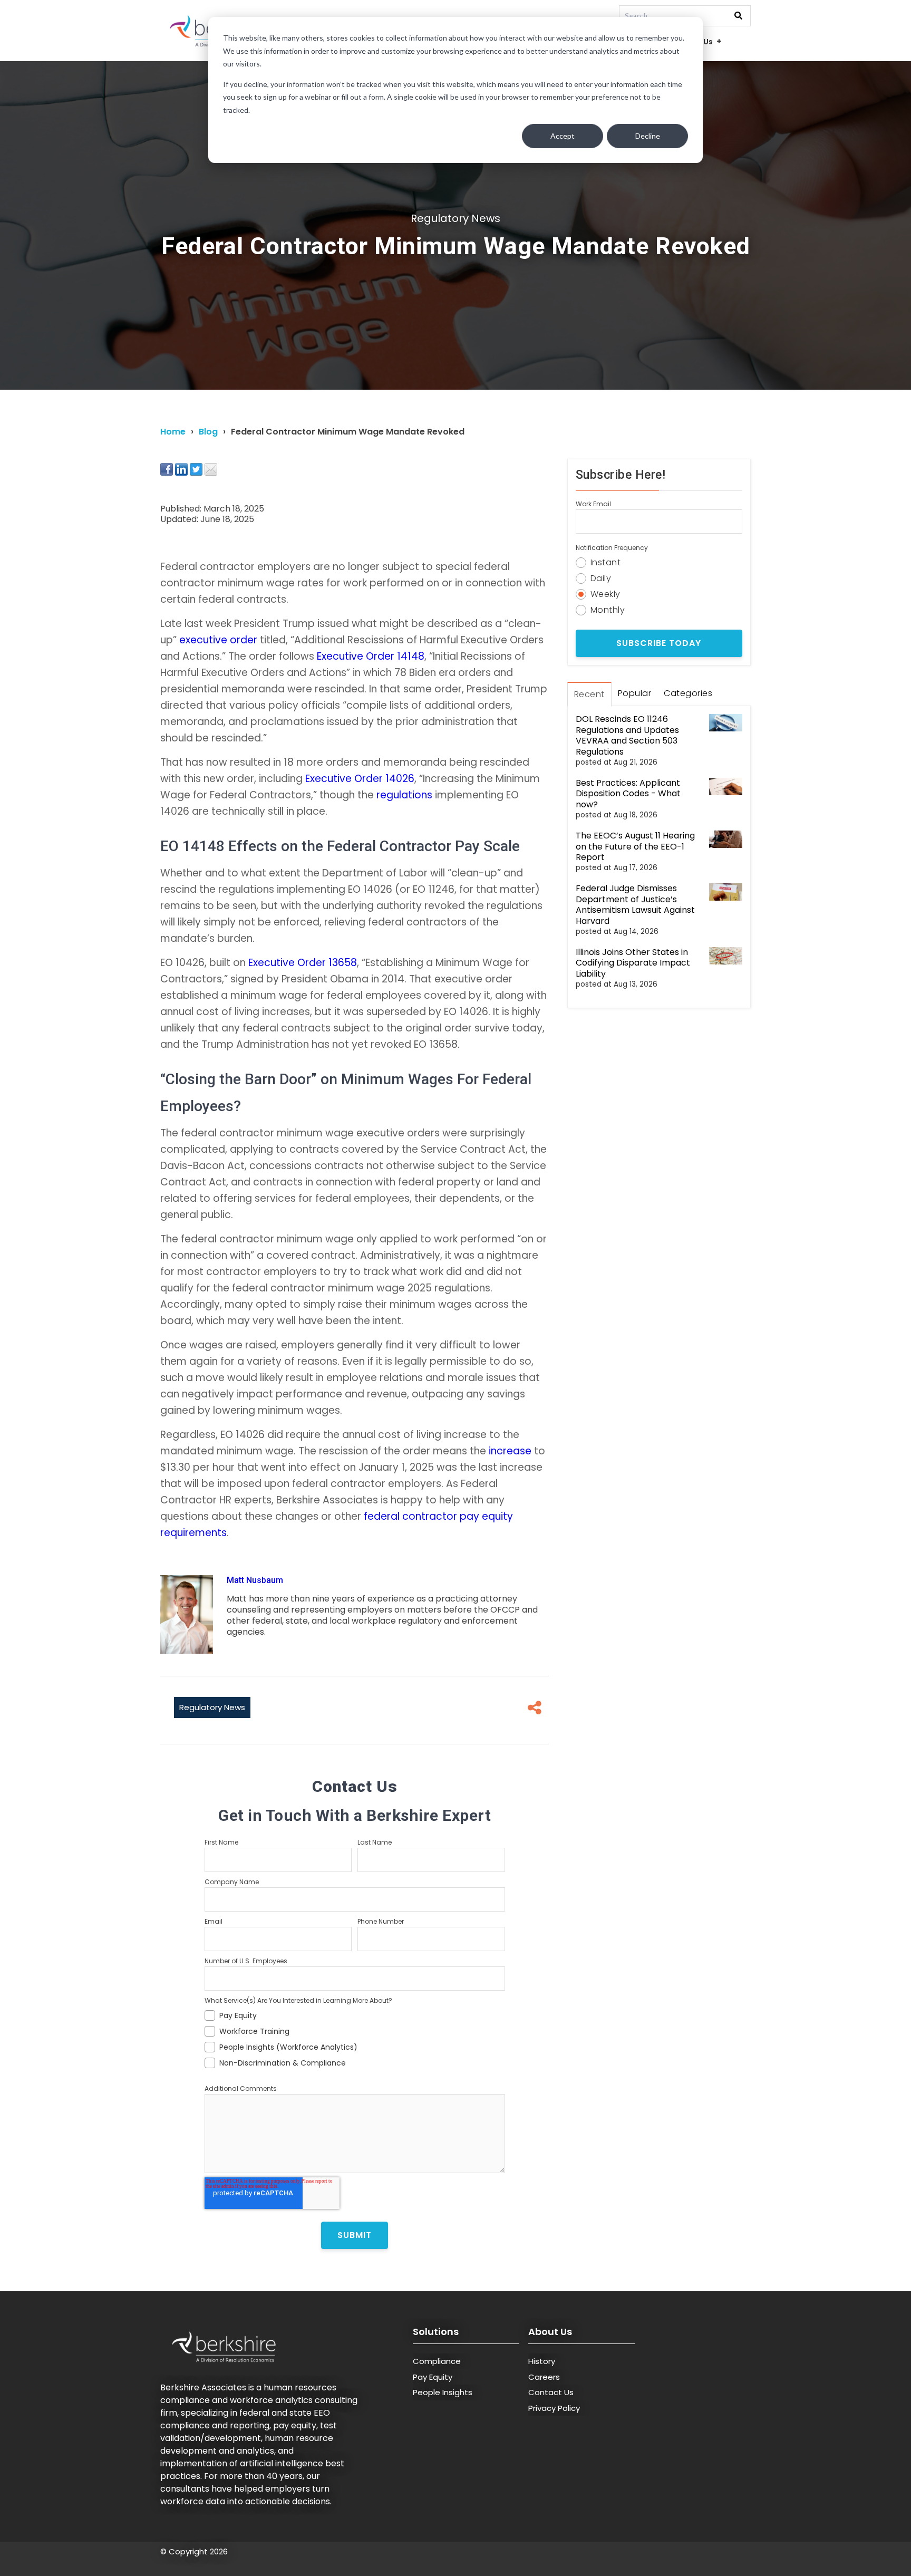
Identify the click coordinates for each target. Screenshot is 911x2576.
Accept (563, 136)
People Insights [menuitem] (443, 2392)
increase (510, 1451)
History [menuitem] (542, 2361)
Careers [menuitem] (544, 2377)
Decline (648, 136)
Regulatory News (455, 218)
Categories (688, 693)
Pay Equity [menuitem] (433, 2377)
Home (173, 432)
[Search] (738, 16)
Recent (589, 694)
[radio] (659, 561)
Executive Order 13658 (303, 963)
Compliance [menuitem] (437, 2361)
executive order (218, 640)
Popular (635, 693)
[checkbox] (355, 2038)
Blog (208, 432)
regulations (404, 795)
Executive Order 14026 (360, 779)
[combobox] (685, 16)
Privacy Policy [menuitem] (554, 2408)
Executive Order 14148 (371, 656)
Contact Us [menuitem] (551, 2392)
